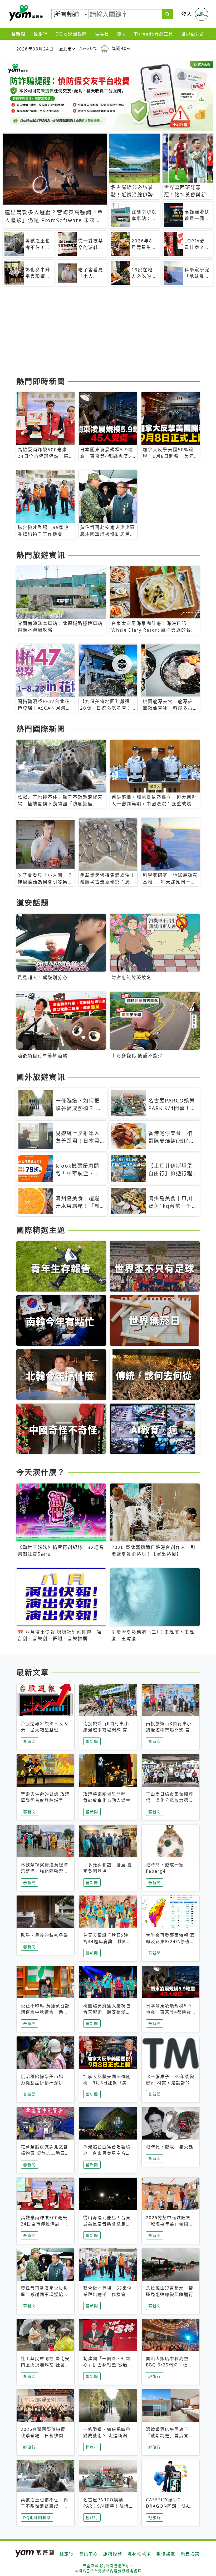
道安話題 (33, 903)
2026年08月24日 (35, 49)
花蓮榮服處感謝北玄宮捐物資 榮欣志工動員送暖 (45, 2153)
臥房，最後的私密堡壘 (45, 1935)
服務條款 (113, 2554)
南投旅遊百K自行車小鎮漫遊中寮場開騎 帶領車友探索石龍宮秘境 (108, 1730)
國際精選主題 (41, 1230)
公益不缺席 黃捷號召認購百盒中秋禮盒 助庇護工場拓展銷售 (45, 2012)
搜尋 (122, 34)
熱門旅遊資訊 (41, 555)
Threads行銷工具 (154, 34)
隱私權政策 (139, 2554)
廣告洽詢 (190, 2554)
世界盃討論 (193, 34)
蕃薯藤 (25, 13)
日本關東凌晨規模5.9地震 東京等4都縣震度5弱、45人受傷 (169, 2012)
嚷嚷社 (102, 34)
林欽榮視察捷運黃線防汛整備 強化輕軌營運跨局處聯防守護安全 (45, 1871)
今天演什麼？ (41, 1472)
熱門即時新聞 (41, 381)
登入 (187, 14)
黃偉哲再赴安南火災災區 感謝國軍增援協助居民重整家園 (45, 2294)
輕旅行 (41, 34)
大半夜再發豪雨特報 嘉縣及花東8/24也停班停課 (170, 1942)
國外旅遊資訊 (41, 1077)
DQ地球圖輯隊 (71, 34)
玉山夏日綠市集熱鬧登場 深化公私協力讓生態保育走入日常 (170, 1800)
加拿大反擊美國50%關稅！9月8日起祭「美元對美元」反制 (107, 2083)
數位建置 (166, 2554)
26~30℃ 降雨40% (105, 48)
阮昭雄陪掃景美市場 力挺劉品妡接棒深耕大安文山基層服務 (45, 2083)
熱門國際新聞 (41, 729)
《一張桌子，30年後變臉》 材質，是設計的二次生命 (170, 2083)
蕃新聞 (18, 34)
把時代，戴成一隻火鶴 (170, 2147)
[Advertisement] (108, 333)
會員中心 (89, 2554)
